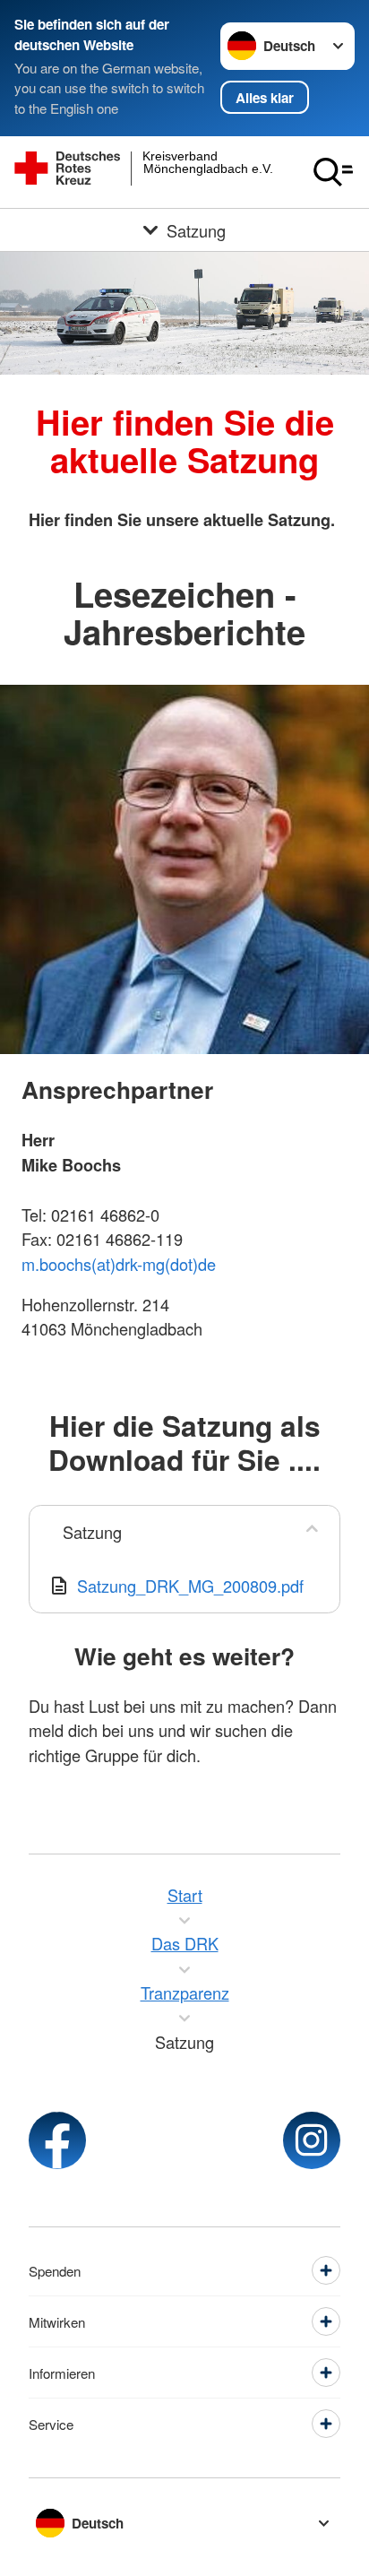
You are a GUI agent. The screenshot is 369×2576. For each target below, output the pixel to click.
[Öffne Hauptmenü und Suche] (333, 172)
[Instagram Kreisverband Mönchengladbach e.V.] (312, 2140)
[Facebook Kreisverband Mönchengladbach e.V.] (57, 2140)
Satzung (92, 1532)
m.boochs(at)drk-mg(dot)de (119, 1264)
